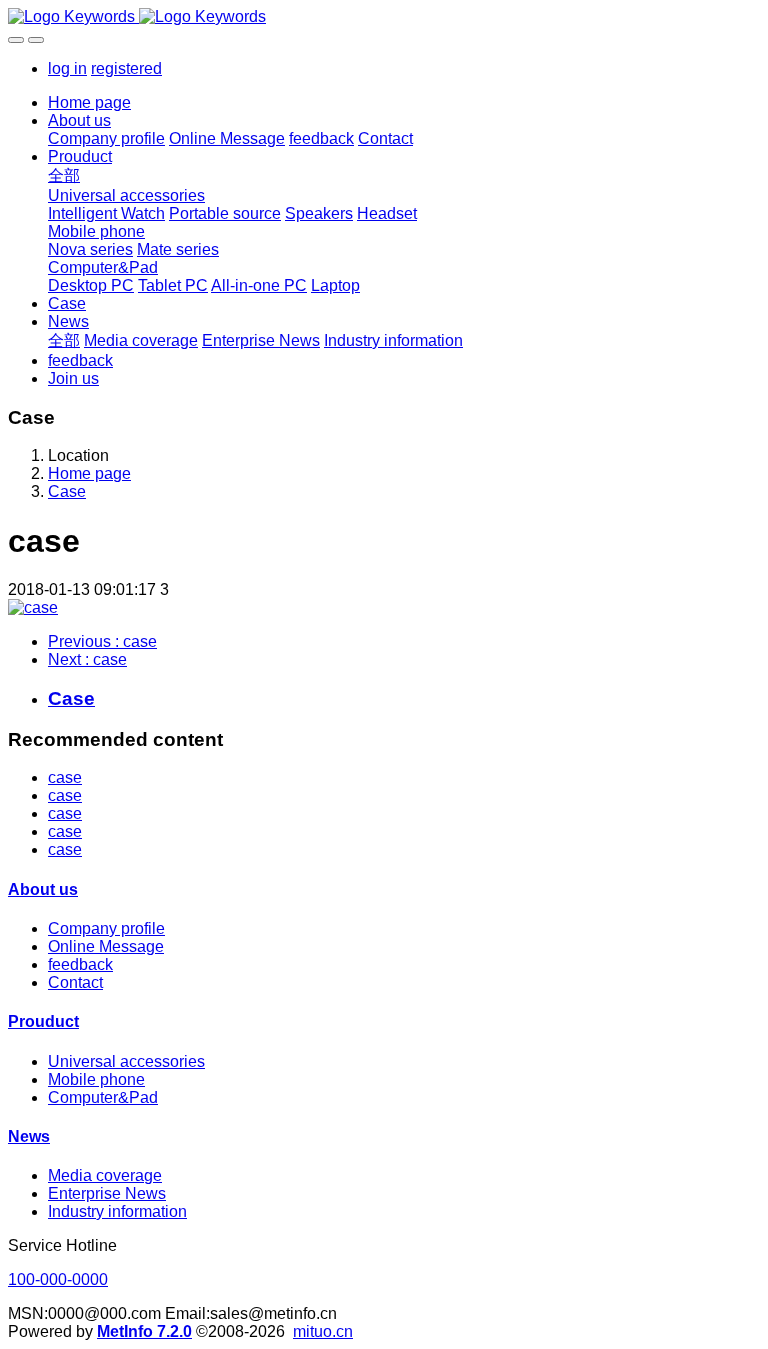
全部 (64, 175)
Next (87, 659)
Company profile (106, 928)
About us (43, 889)
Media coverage (105, 1175)
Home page (89, 102)
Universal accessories (126, 1061)
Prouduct (43, 1021)
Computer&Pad (103, 1097)
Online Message (106, 946)
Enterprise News (107, 1193)
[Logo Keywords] (384, 17)
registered (126, 68)
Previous (102, 641)
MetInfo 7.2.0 (144, 1331)
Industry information (117, 1211)
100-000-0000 (58, 1279)
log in (67, 68)
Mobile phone (96, 1079)
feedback (80, 964)
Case (67, 491)
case (65, 777)
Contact (75, 982)
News (29, 1136)
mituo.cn (323, 1331)
